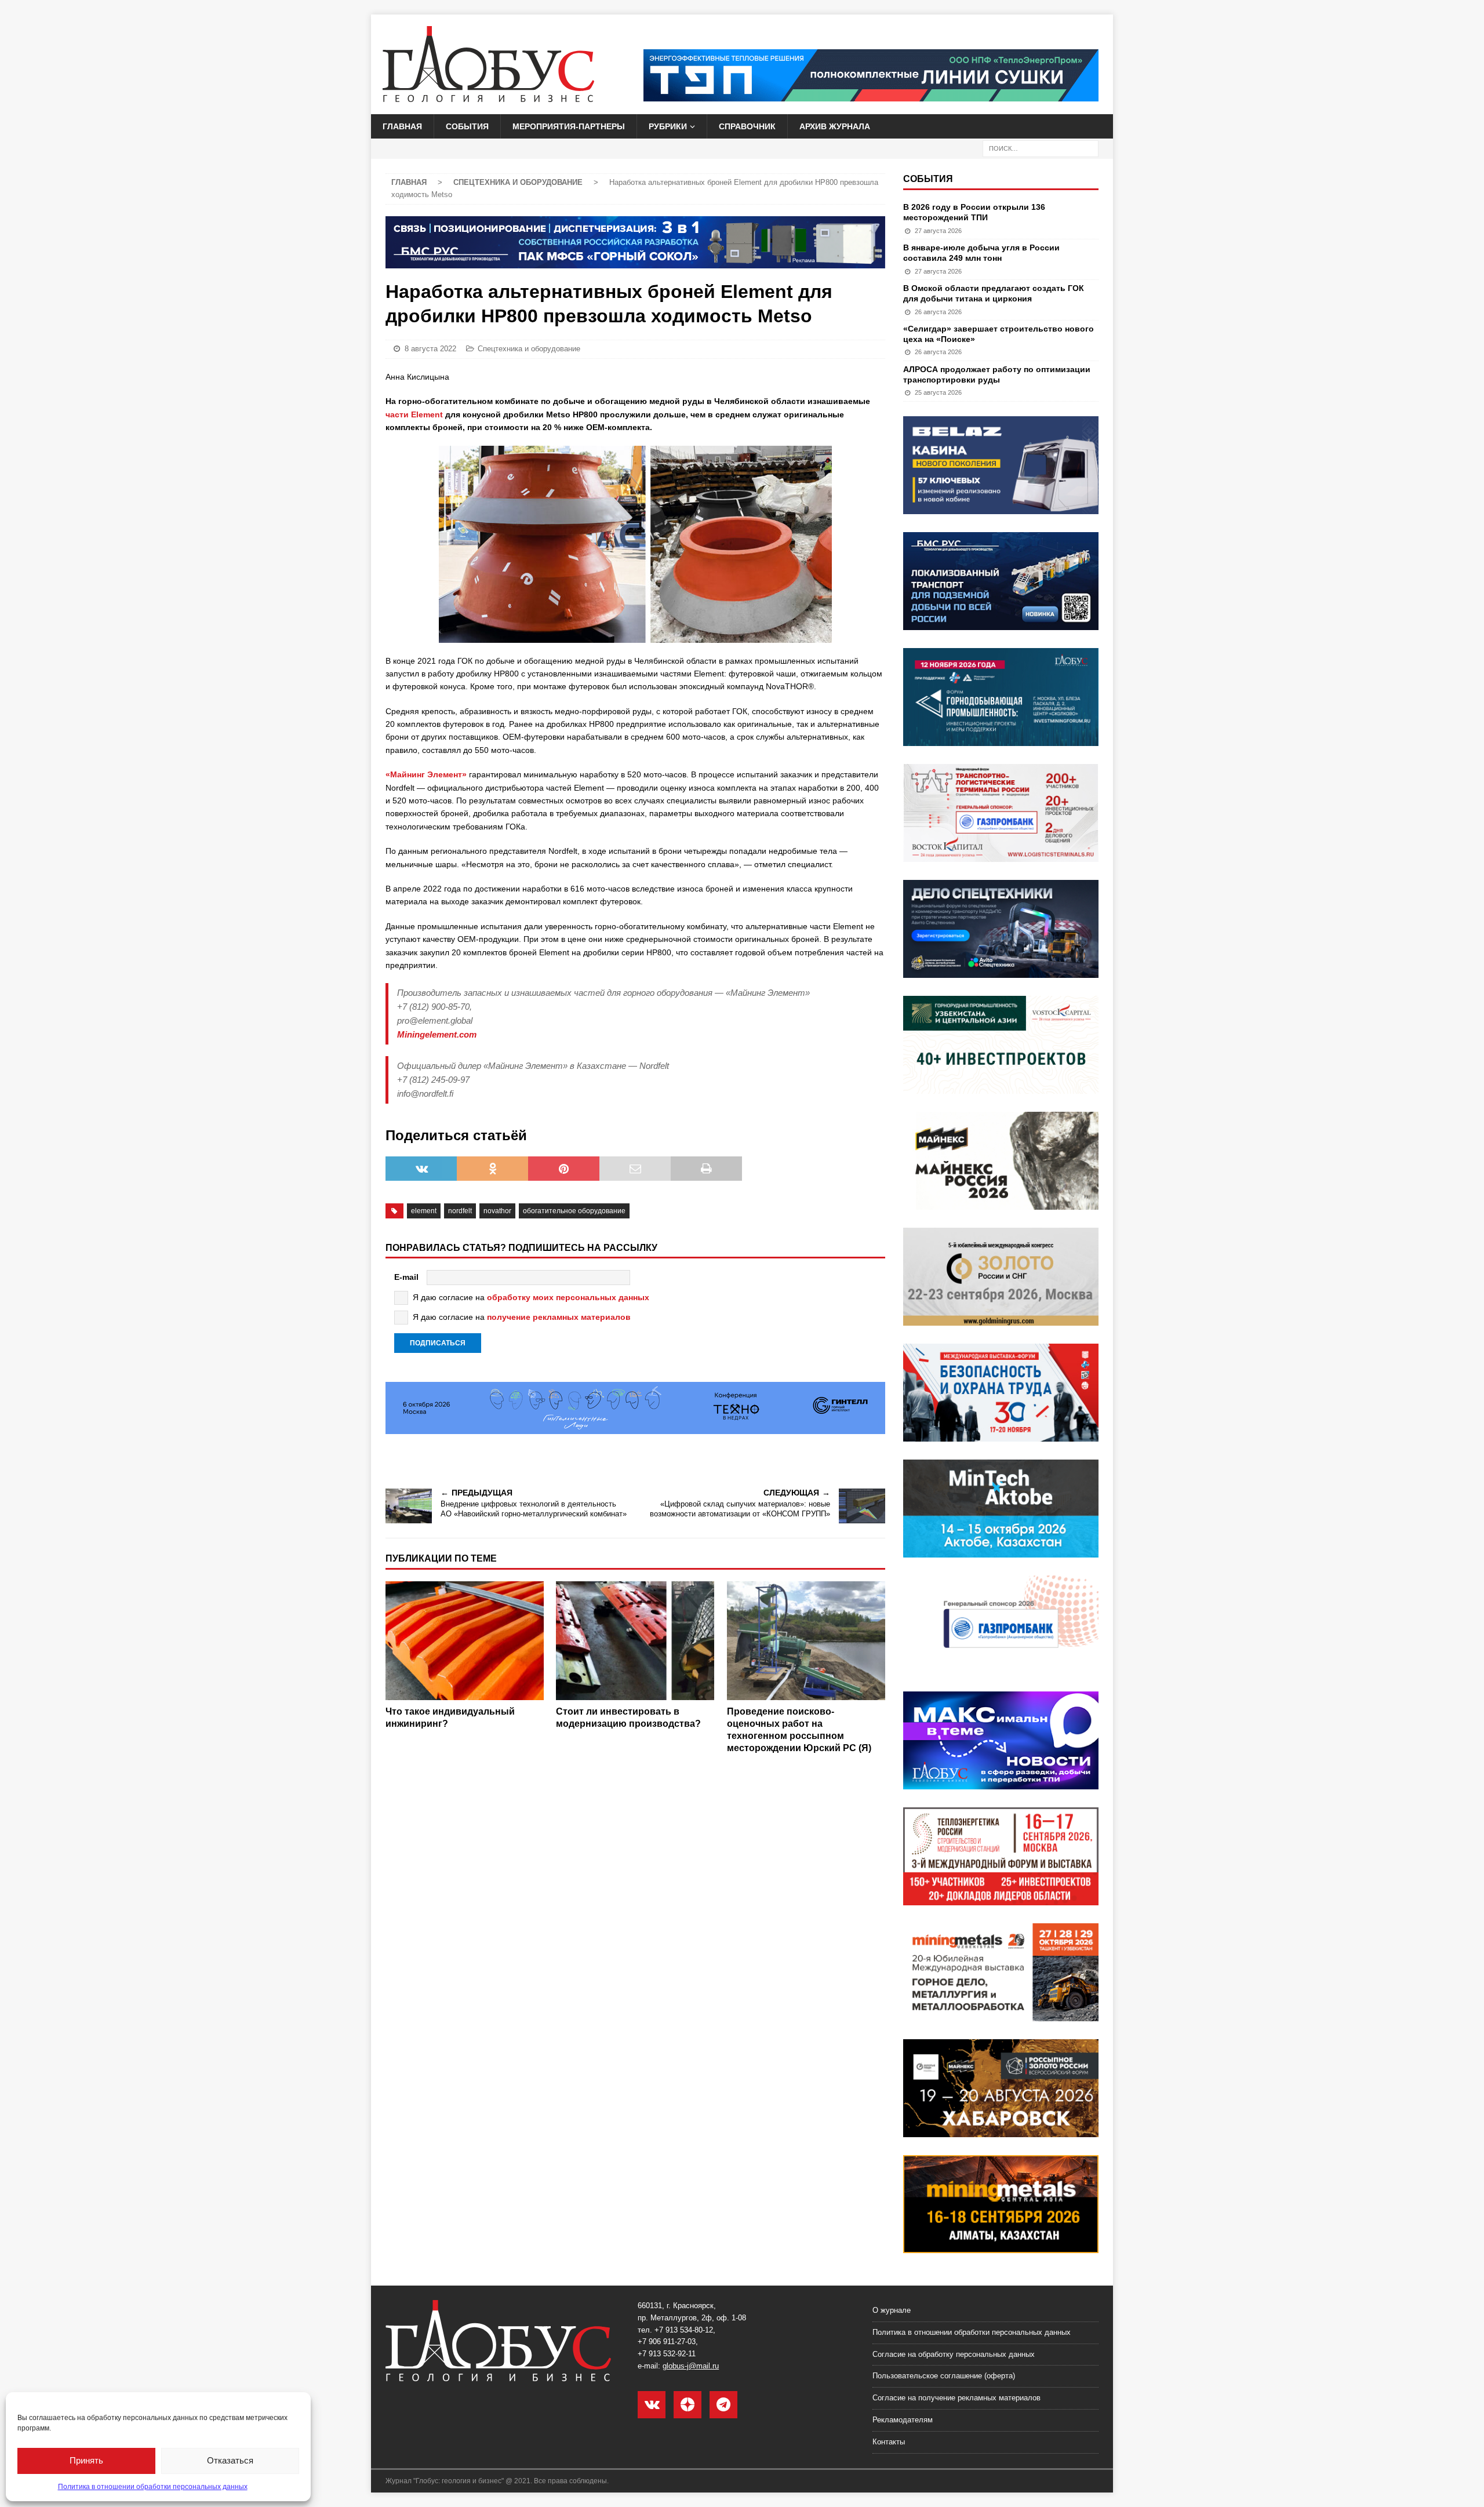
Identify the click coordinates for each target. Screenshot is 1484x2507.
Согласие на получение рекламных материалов (956, 2398)
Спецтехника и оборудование (529, 349)
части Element (414, 414)
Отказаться (230, 2460)
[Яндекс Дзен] (688, 2405)
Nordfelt (460, 1211)
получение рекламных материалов (559, 1317)
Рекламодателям (903, 2420)
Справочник (747, 126)
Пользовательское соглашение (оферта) (944, 2376)
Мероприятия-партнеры (569, 126)
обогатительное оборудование (574, 1211)
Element (424, 1211)
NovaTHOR (497, 1211)
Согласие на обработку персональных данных (954, 2354)
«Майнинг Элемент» (426, 774)
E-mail (406, 1277)
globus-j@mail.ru (691, 2366)
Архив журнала (835, 126)
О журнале (892, 2310)
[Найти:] (1041, 148)
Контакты (889, 2442)
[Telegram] (723, 2405)
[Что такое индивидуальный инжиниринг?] (465, 1641)
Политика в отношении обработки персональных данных (153, 2487)
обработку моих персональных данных (568, 1297)
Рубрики (668, 126)
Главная (402, 126)
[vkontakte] (652, 2405)
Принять (86, 2460)
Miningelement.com (437, 1034)
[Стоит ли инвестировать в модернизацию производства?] (635, 1641)
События (467, 126)
